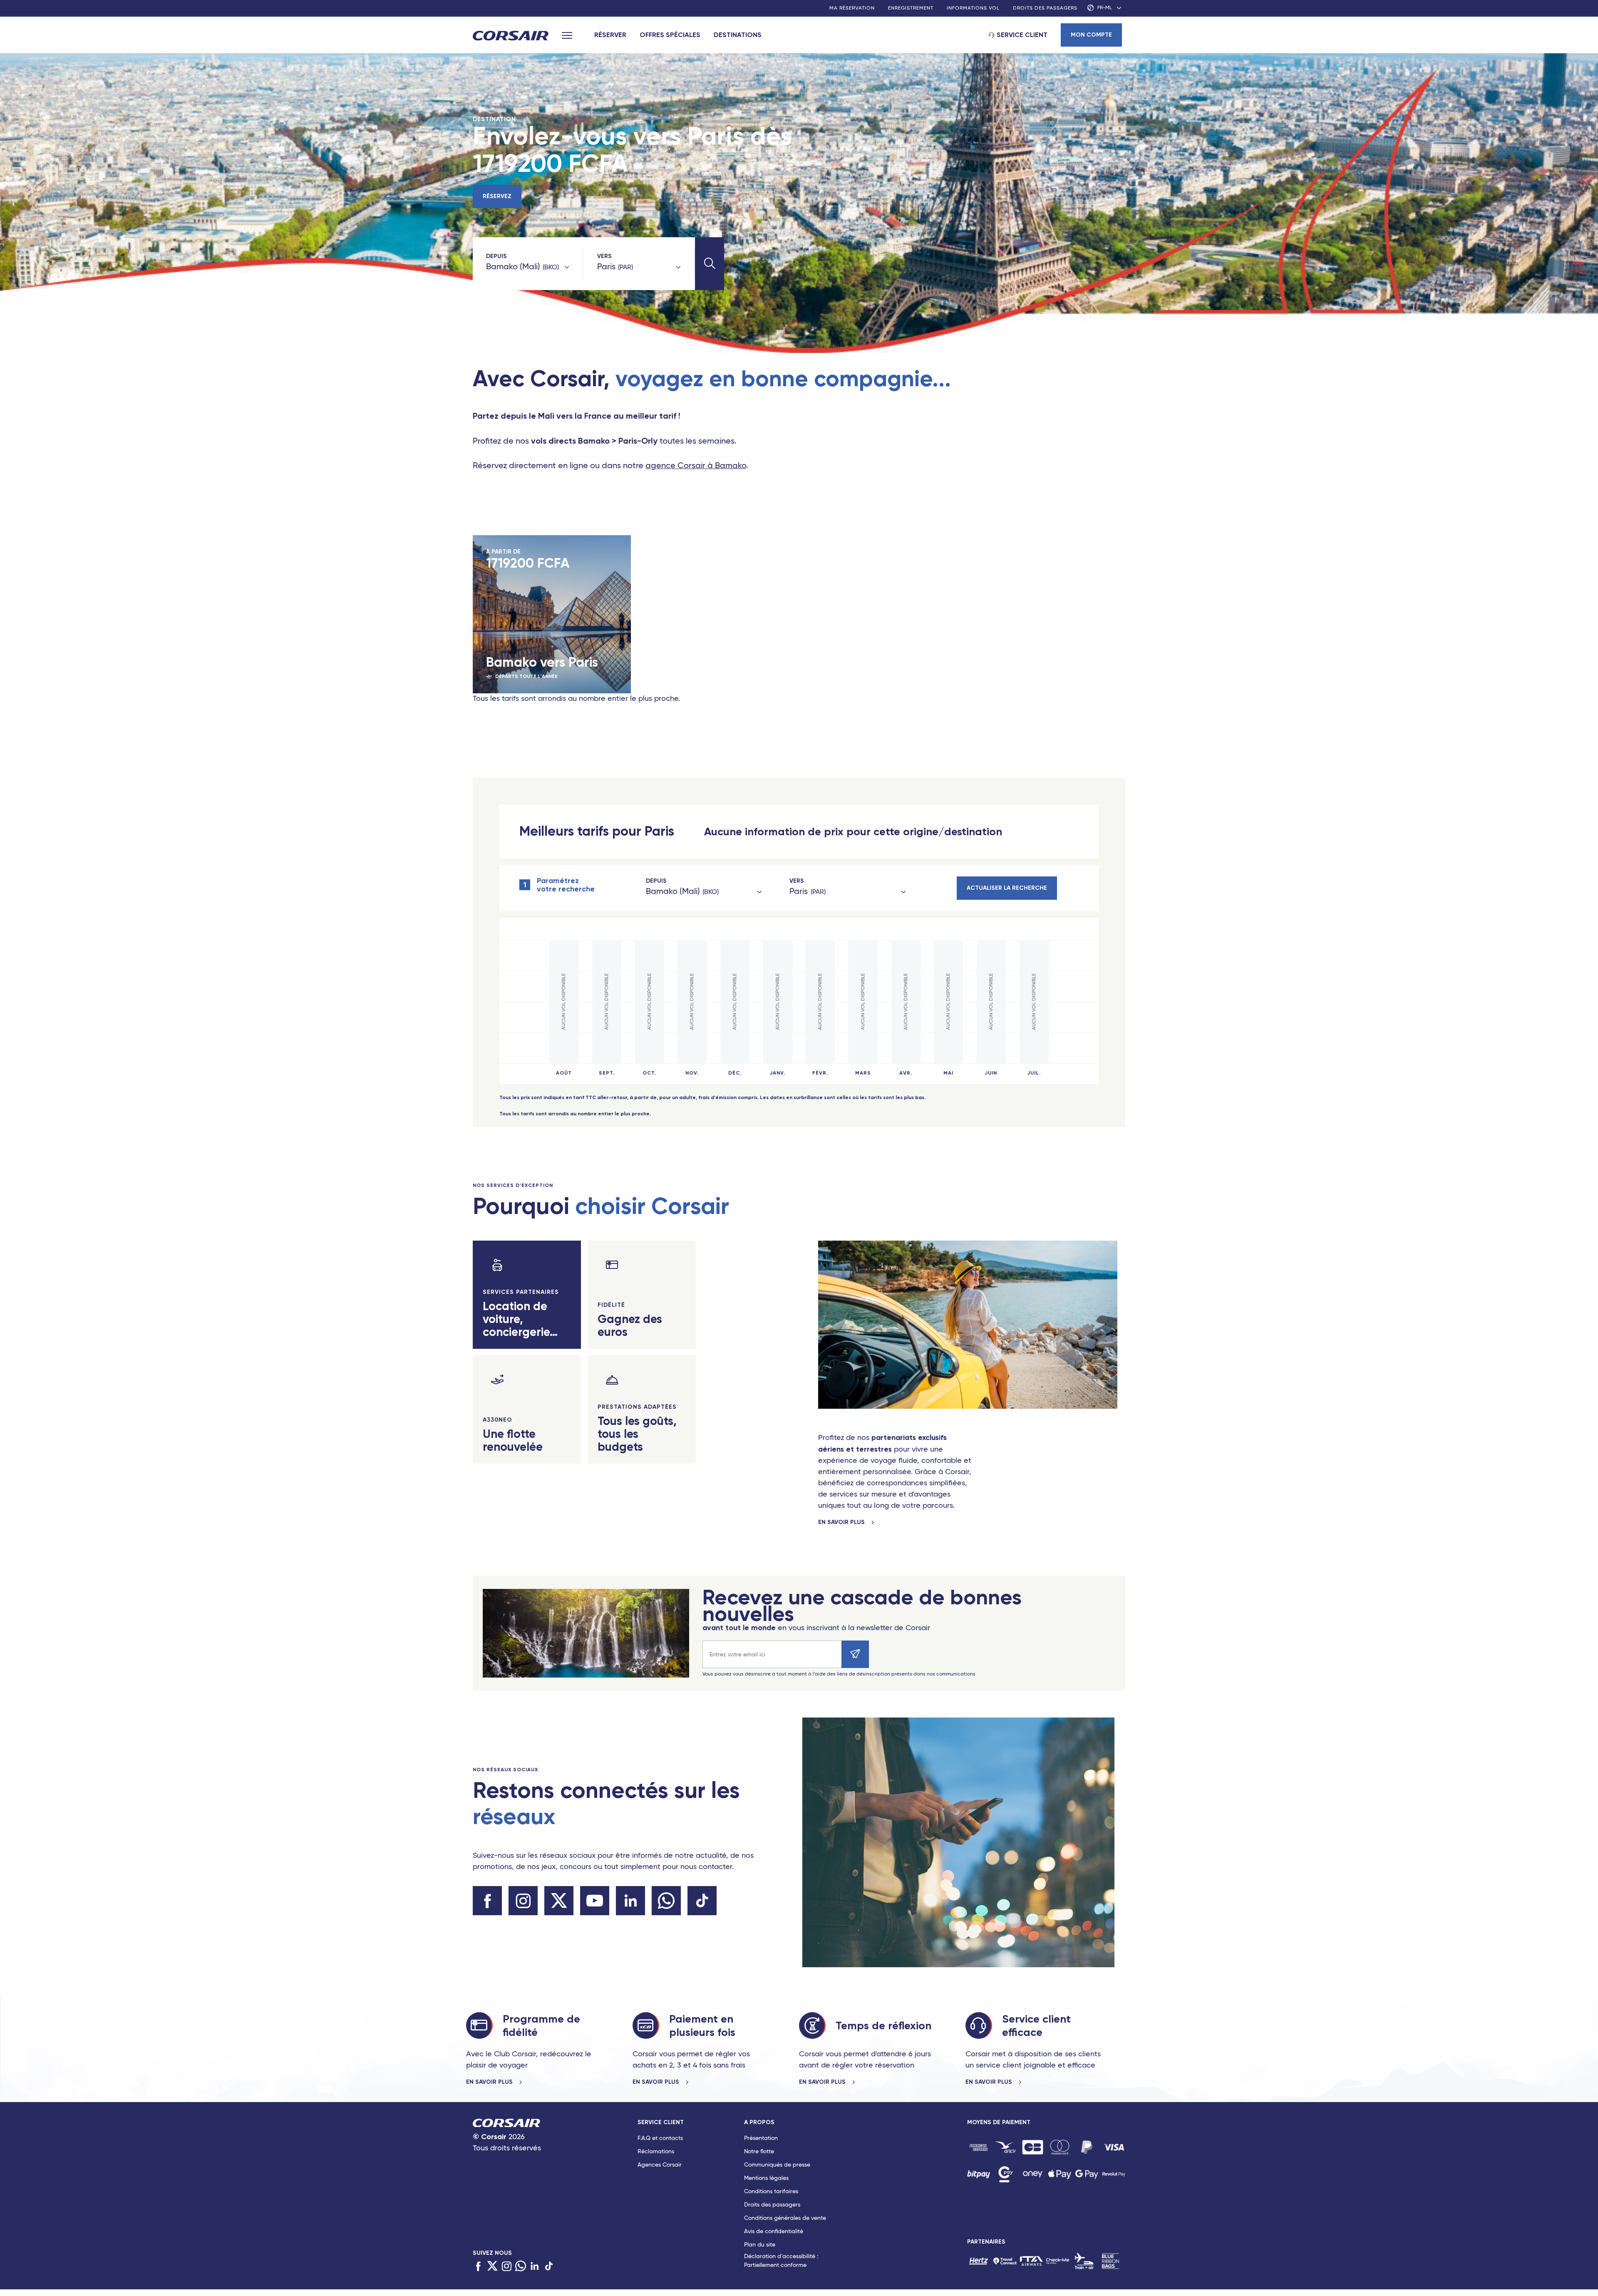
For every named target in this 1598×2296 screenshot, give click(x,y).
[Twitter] (492, 2267)
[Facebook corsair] (487, 1901)
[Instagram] (506, 2267)
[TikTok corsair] (702, 1901)
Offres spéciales (670, 35)
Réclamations (656, 2152)
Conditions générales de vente (785, 2218)
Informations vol (973, 8)
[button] (710, 264)
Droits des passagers (1045, 8)
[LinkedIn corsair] (630, 1901)
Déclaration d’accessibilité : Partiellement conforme (781, 2261)
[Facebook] (478, 2267)
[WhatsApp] (521, 2267)
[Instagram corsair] (523, 1901)
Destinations (738, 35)
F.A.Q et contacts (660, 2138)
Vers (604, 256)
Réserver (610, 35)
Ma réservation (852, 8)
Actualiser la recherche (1007, 888)
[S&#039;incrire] (855, 1654)
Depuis (496, 256)
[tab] (691, 2196)
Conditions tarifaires (771, 2192)
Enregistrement (911, 8)
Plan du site (760, 2245)
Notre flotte (759, 2152)
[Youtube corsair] (595, 1901)
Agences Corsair (660, 2165)
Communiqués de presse (777, 2165)
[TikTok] (549, 2267)
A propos (759, 2122)
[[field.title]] (979, 2147)
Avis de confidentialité (774, 2231)
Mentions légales (766, 2178)
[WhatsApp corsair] (666, 1901)
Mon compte (1091, 35)
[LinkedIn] (535, 2267)
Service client (1022, 35)
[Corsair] (511, 36)
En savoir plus (842, 1522)
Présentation (761, 2138)
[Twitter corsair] (559, 1901)
